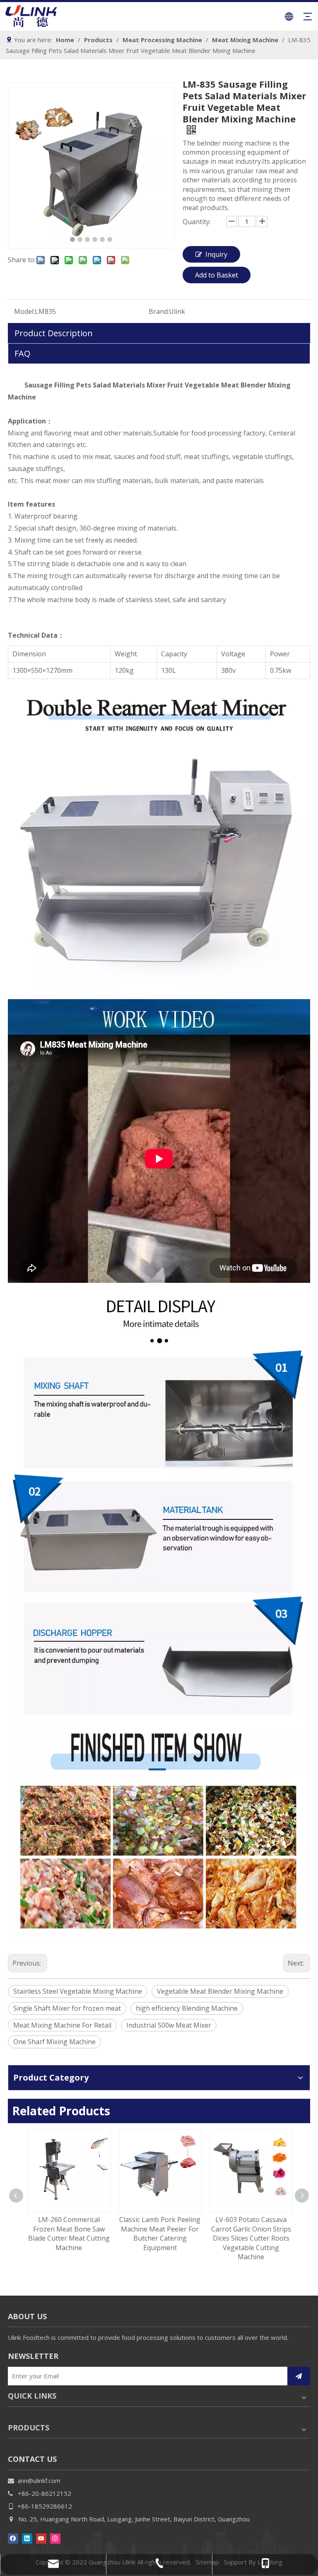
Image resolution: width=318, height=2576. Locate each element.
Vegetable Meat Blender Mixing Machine (220, 1991)
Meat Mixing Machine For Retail (62, 2025)
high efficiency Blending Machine (187, 2008)
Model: (24, 311)
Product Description (54, 333)
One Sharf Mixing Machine (54, 2042)
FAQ (22, 353)
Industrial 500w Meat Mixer (169, 2025)
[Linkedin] (27, 2538)
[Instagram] (55, 2538)
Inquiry (216, 254)
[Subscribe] (299, 2376)
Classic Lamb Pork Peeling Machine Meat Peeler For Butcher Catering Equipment (159, 2233)
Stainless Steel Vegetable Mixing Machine (78, 1991)
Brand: (159, 311)
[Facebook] (13, 2538)
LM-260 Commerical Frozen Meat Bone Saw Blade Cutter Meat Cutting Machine (68, 2233)
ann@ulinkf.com (39, 2480)
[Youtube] (41, 2538)
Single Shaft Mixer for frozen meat (67, 2008)
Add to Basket (217, 275)
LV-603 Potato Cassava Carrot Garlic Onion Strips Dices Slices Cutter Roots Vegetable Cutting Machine (250, 2238)
